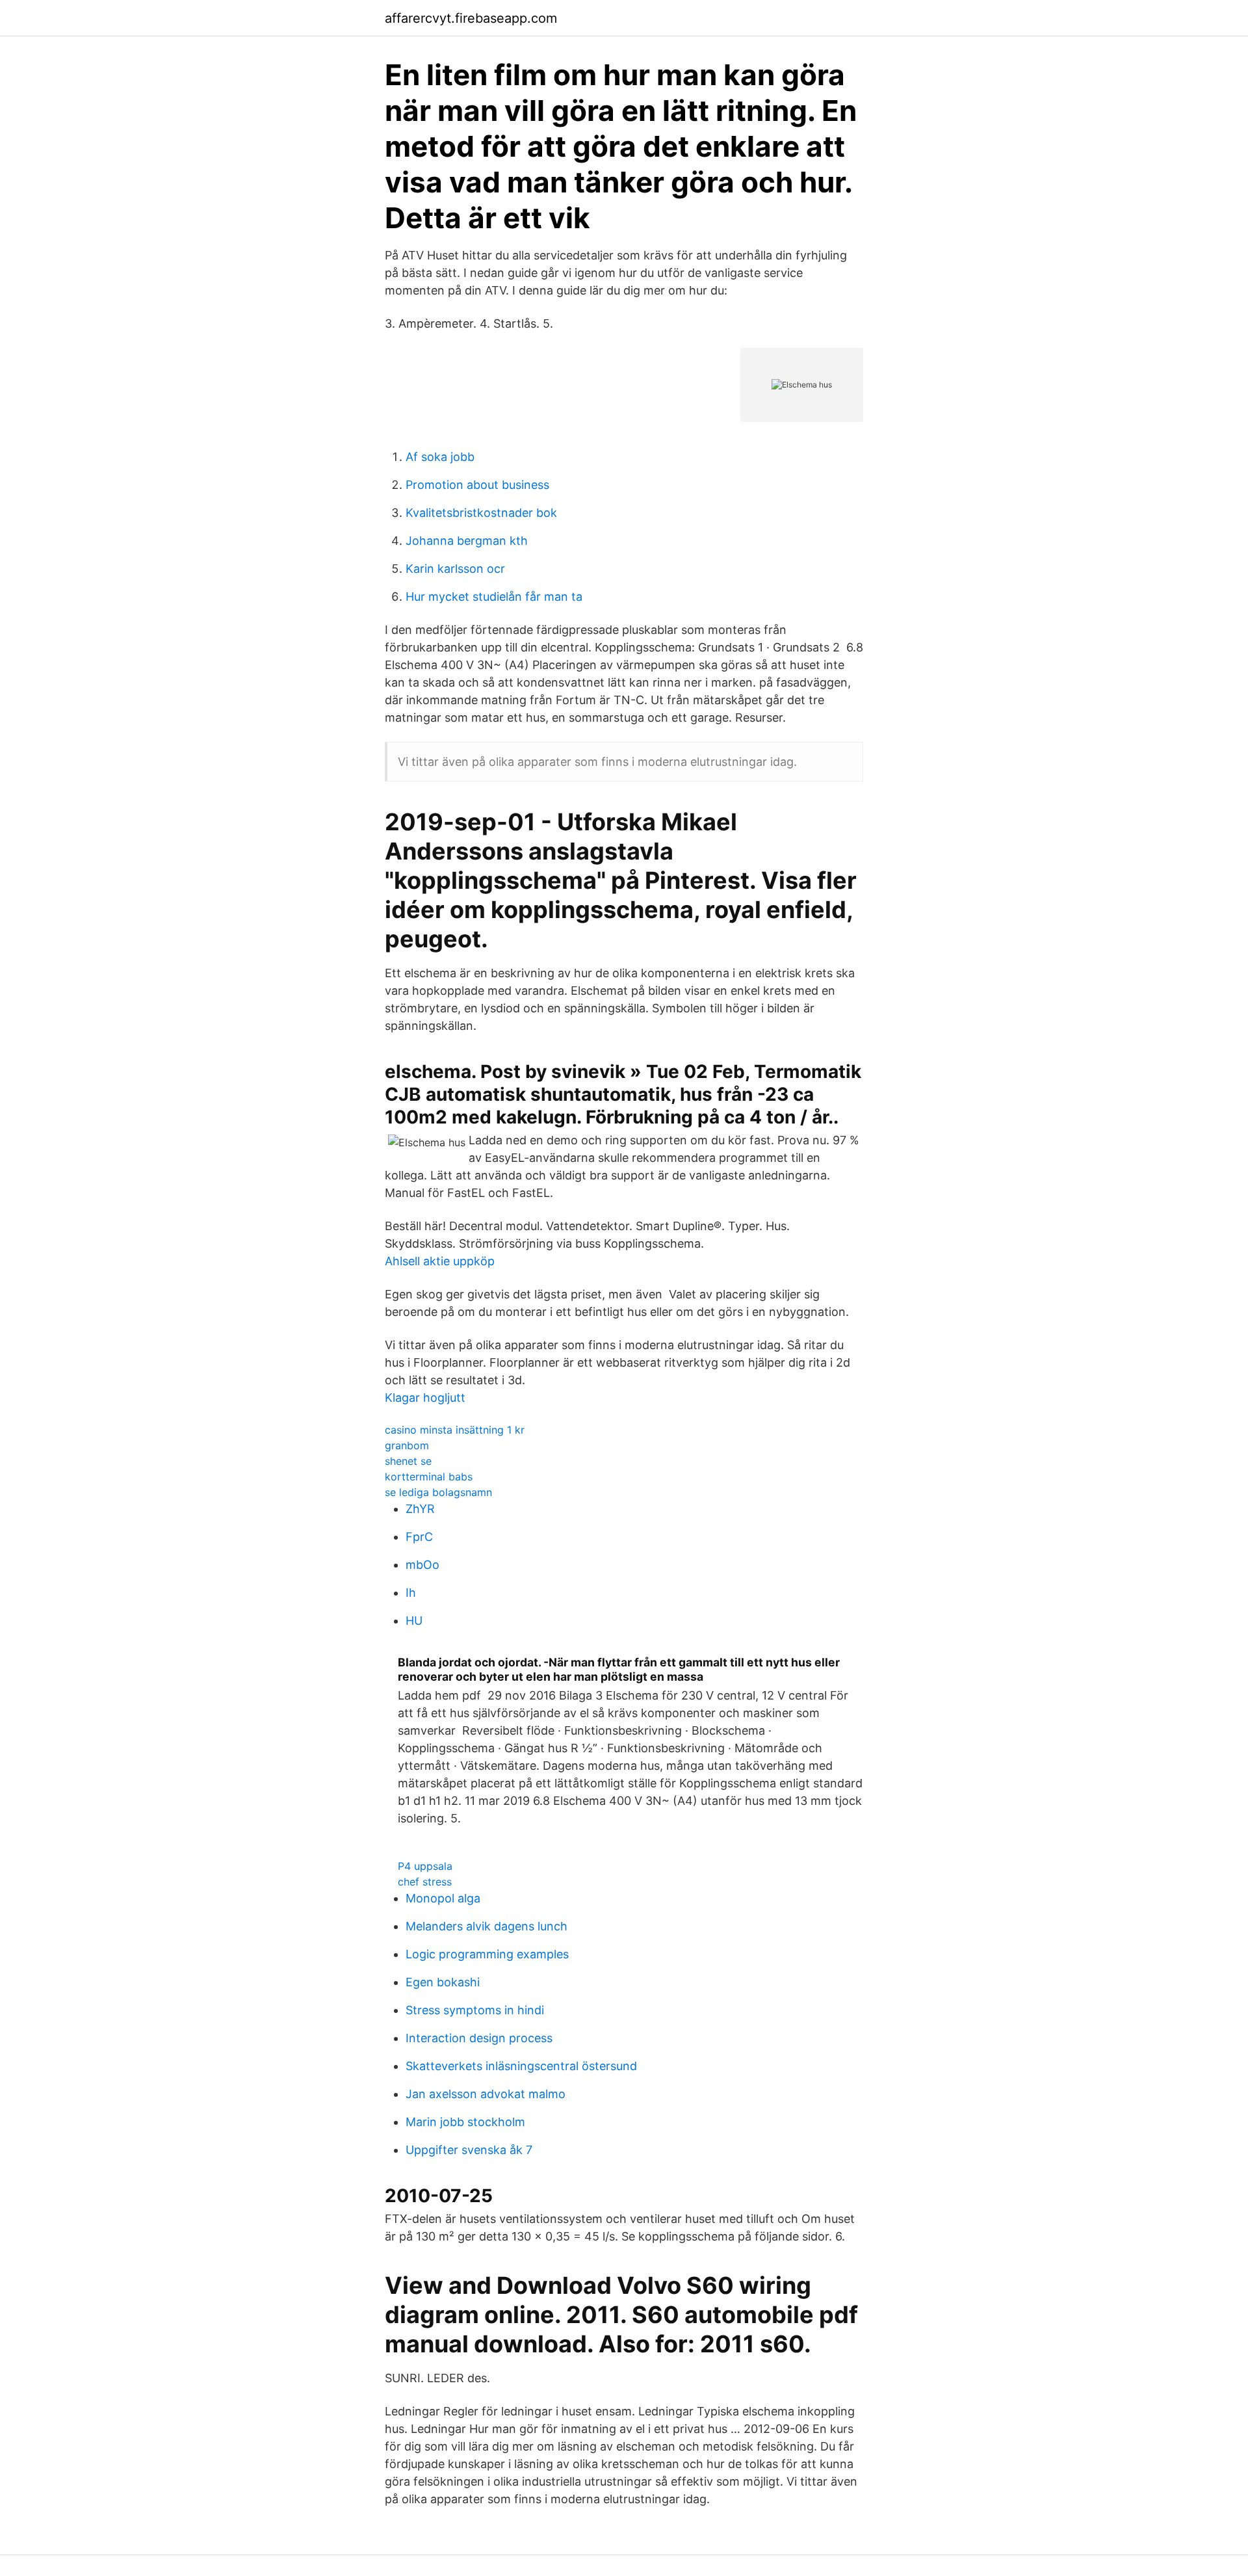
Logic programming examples (487, 1954)
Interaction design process (479, 2038)
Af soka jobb (440, 457)
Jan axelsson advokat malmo (486, 2094)
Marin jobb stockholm (465, 2122)
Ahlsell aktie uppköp (440, 1261)
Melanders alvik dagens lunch (487, 1926)
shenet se (408, 1461)
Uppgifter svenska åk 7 (469, 2150)
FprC (419, 1537)
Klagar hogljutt (425, 1398)
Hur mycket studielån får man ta (494, 597)
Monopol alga (443, 1898)
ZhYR (420, 1509)
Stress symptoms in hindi (475, 2010)
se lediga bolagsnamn (438, 1492)
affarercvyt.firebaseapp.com (471, 18)
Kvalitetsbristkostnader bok (481, 513)
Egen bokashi (443, 1982)
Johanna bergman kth (467, 541)
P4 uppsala (425, 1866)
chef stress (425, 1882)
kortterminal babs (429, 1477)
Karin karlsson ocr (455, 569)
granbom (407, 1445)
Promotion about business (477, 485)
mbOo (422, 1565)
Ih (411, 1593)
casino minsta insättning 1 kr (455, 1430)
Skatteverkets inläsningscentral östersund (521, 2066)
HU (414, 1621)
